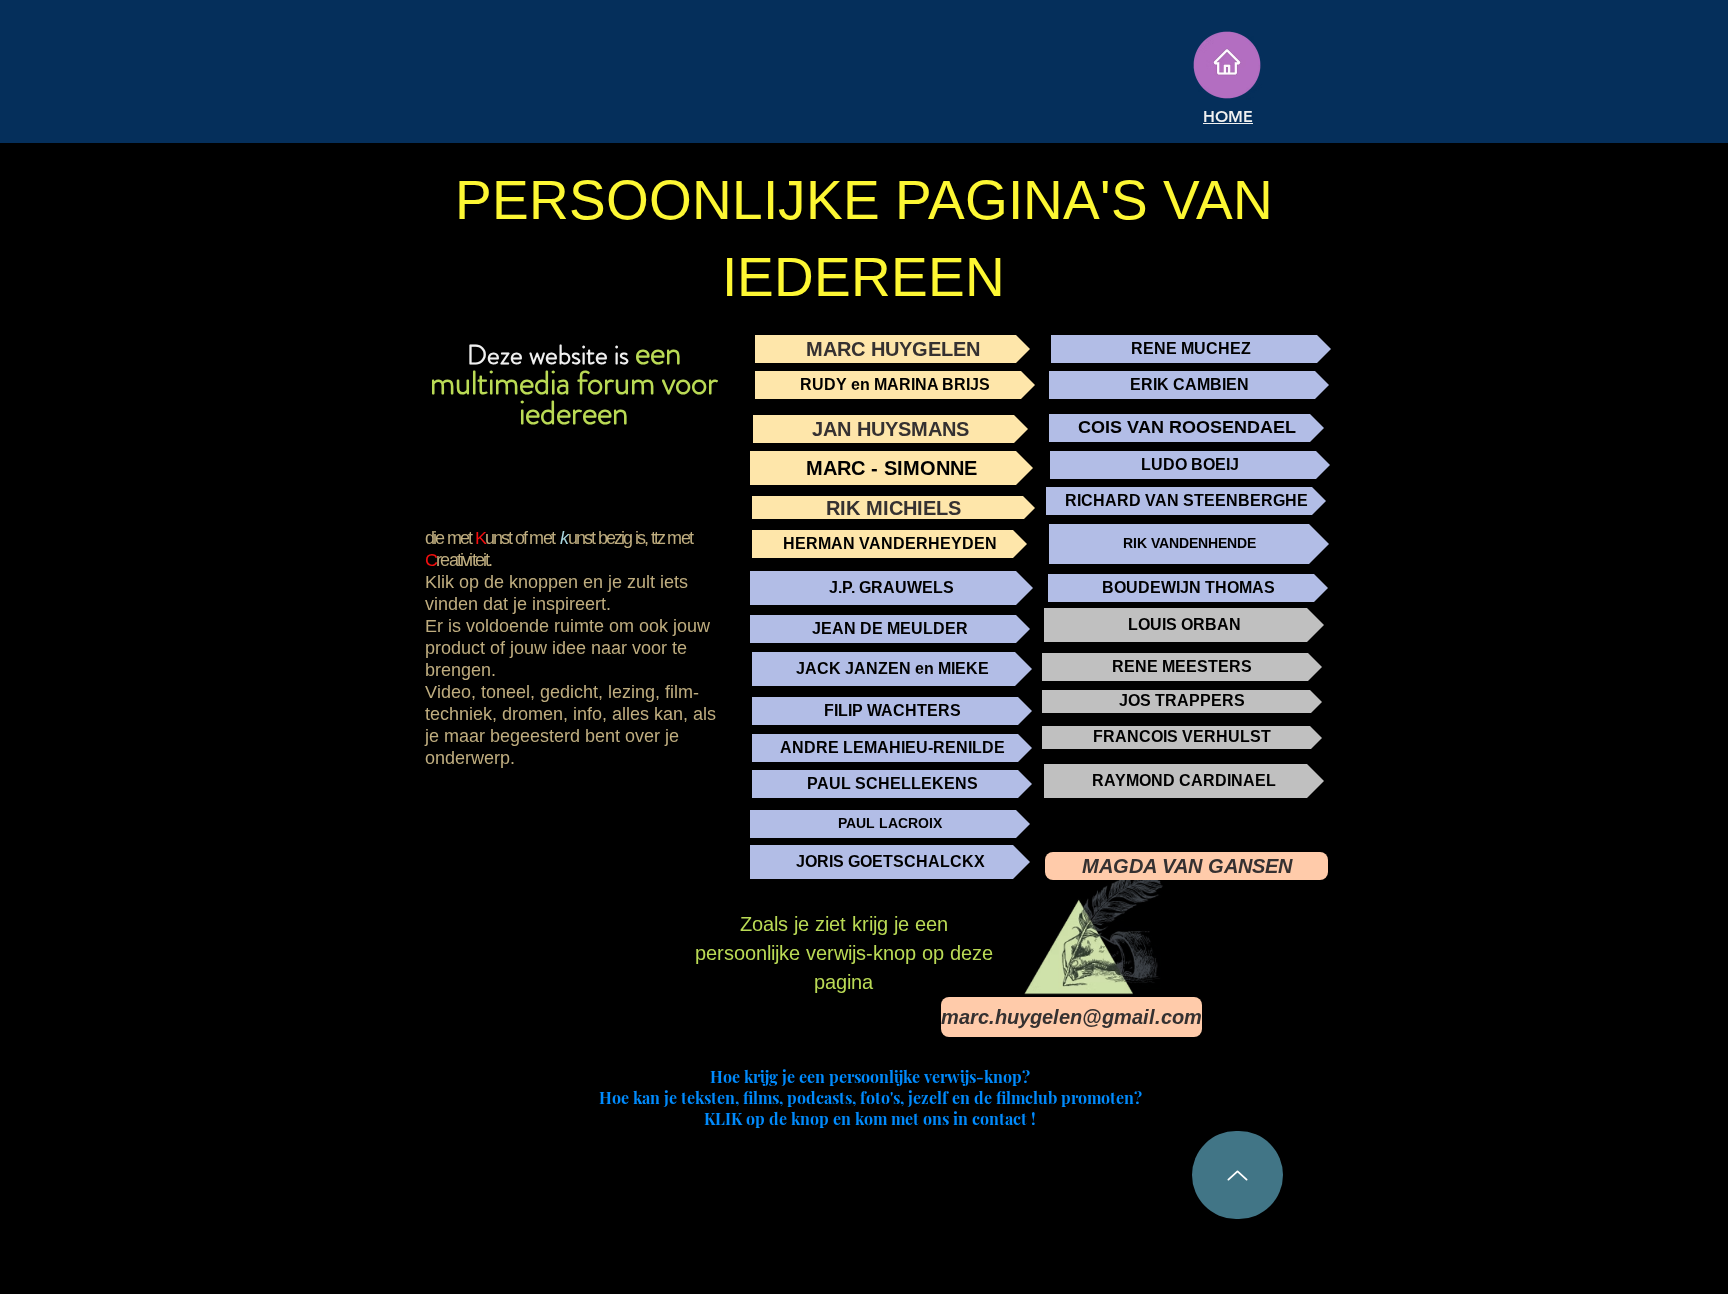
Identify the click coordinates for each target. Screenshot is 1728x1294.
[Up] (1237, 1175)
